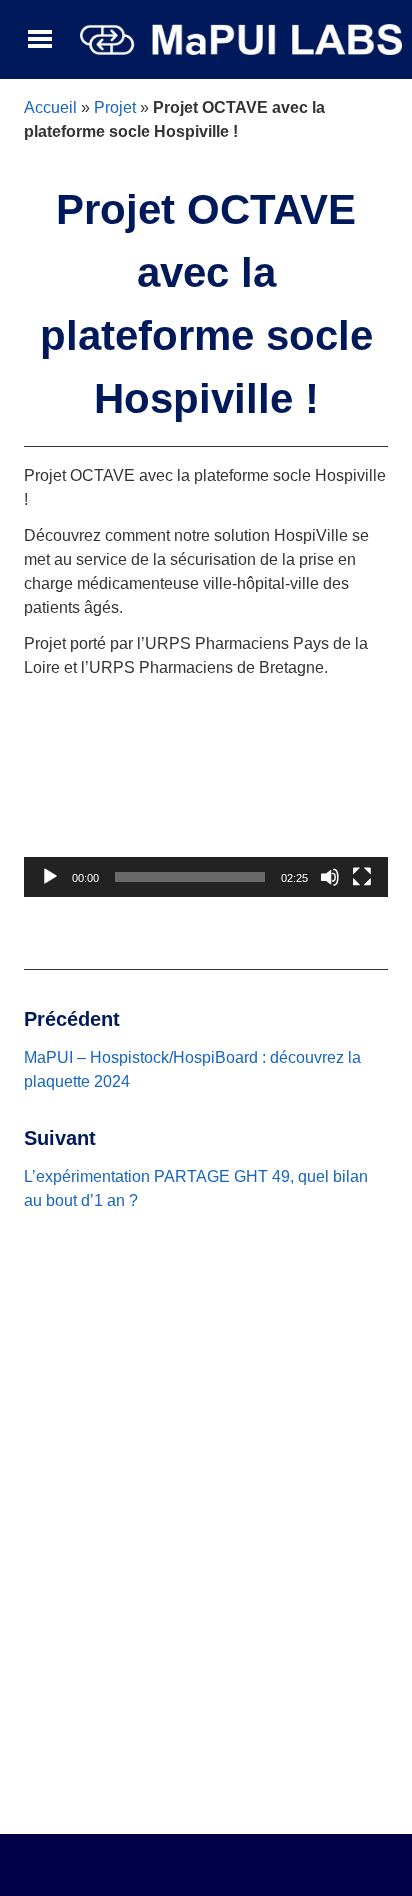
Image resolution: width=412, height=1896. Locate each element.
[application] (206, 794)
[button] (206, 794)
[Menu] (40, 40)
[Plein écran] (362, 877)
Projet (115, 107)
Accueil (50, 107)
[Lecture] (50, 877)
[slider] (190, 877)
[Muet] (330, 877)
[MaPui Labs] (241, 38)
